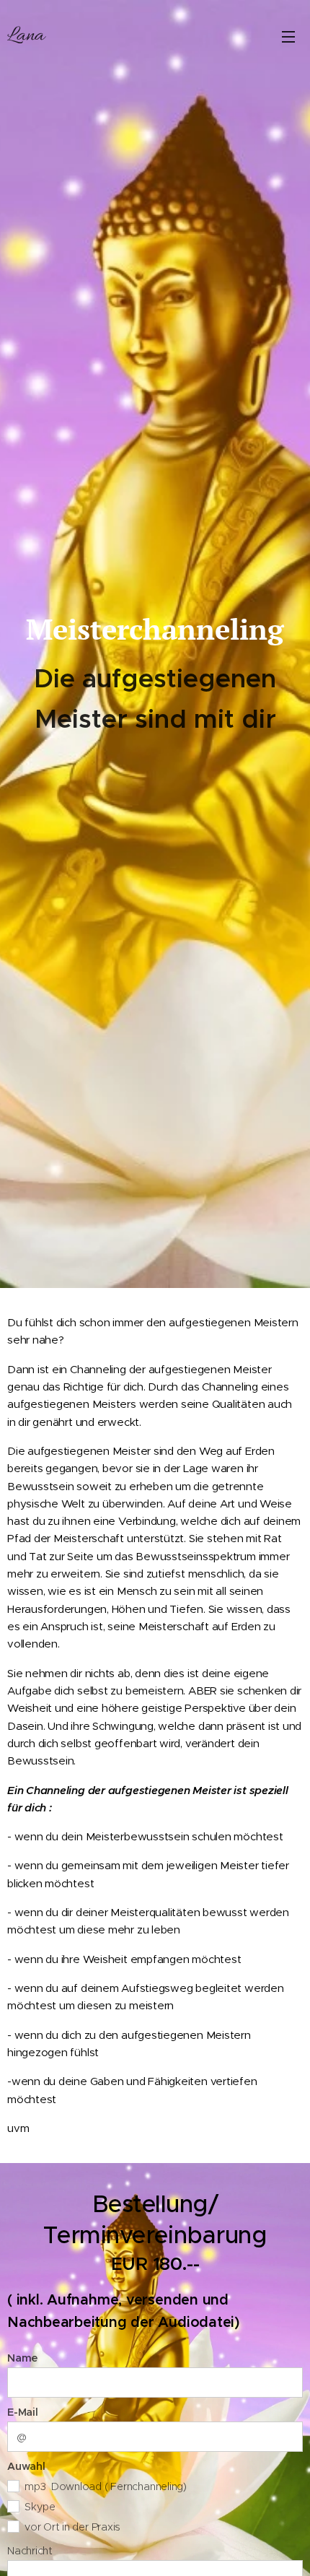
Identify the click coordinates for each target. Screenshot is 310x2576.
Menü (288, 36)
